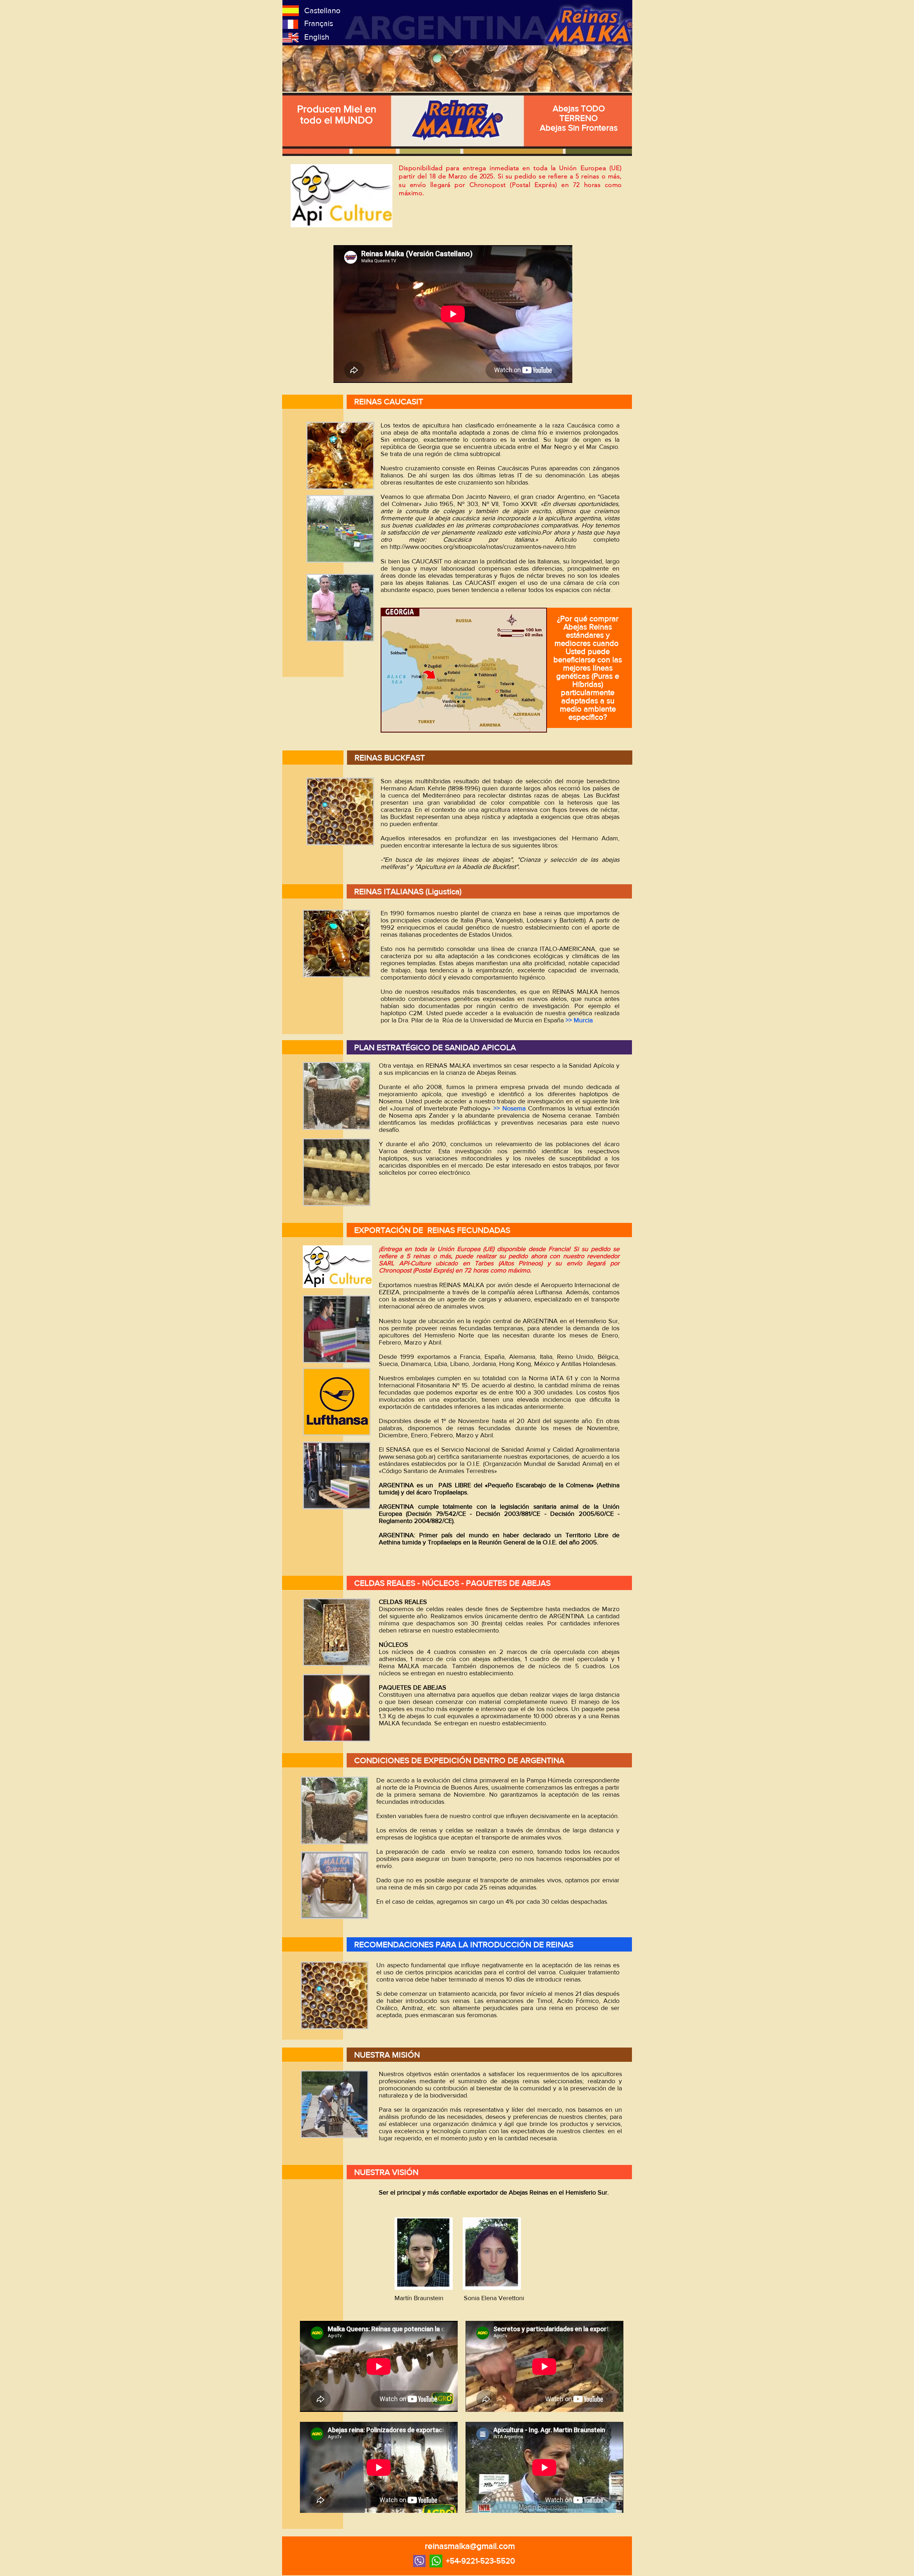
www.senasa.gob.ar (407, 1457)
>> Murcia (579, 1020)
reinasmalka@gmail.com (470, 2546)
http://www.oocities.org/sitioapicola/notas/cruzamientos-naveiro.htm (483, 547)
